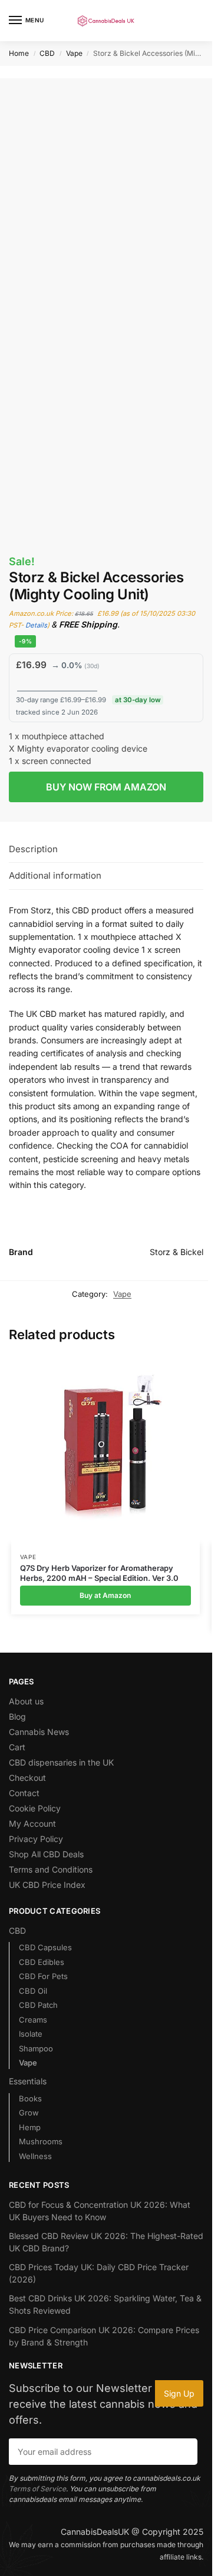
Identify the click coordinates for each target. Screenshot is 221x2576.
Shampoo (36, 2048)
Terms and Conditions (51, 1869)
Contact (24, 1793)
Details (36, 625)
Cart (17, 1747)
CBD (47, 53)
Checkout (27, 1778)
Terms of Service (37, 2489)
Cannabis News (39, 1732)
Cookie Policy (35, 1808)
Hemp (30, 2127)
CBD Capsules (45, 1947)
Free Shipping (47, 130)
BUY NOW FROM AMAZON (106, 787)
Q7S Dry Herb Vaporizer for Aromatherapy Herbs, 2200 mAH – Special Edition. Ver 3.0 (99, 1573)
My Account (32, 1823)
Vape (74, 53)
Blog (17, 1716)
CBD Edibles (42, 1962)
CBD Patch (38, 2005)
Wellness (35, 2156)
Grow (29, 2113)
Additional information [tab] (55, 875)
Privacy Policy (36, 1839)
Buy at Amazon (105, 1595)
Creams (33, 2020)
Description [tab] (33, 849)
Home (19, 53)
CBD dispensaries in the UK (61, 1762)
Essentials (28, 2081)
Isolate (31, 2034)
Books (30, 2098)
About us (26, 1701)
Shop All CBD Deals (46, 1854)
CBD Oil (33, 1991)
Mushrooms (41, 2141)
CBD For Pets (43, 1976)
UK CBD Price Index (47, 1885)
